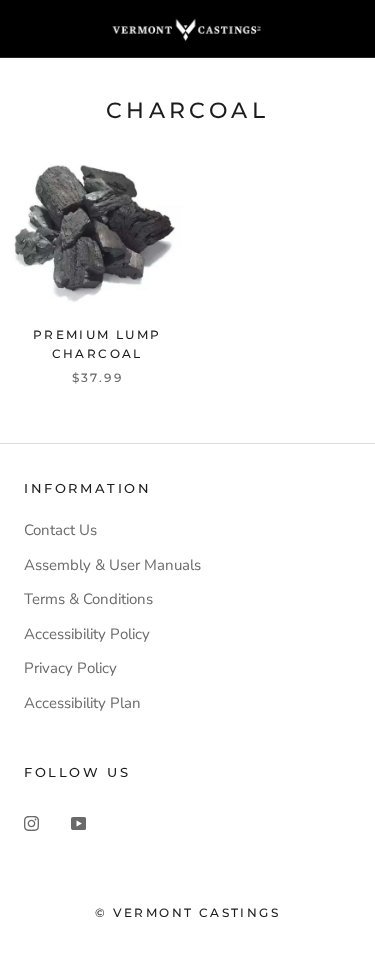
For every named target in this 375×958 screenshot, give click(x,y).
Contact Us (60, 530)
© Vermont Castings (187, 912)
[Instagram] (31, 822)
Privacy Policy (70, 668)
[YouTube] (78, 822)
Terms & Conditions (88, 599)
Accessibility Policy (87, 634)
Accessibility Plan (82, 703)
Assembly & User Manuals (112, 565)
